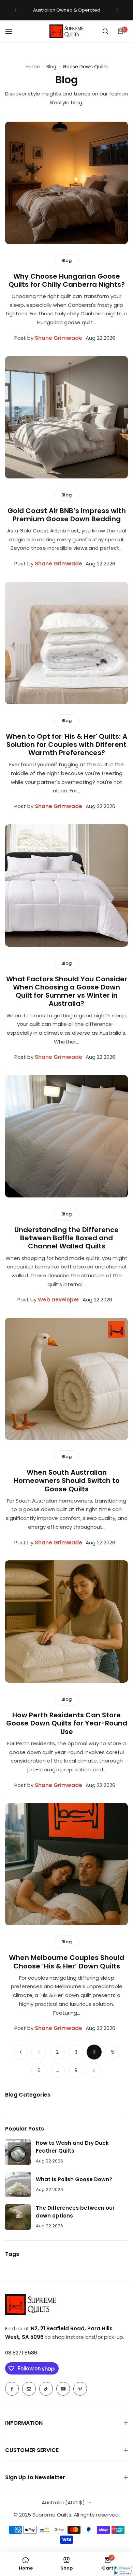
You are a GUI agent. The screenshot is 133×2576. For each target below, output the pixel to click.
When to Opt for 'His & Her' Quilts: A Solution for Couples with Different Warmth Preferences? (66, 744)
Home (33, 67)
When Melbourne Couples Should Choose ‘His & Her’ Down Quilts (66, 1962)
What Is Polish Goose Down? (74, 2179)
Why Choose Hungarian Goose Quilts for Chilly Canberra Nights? (67, 280)
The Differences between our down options (75, 2212)
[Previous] (20, 2052)
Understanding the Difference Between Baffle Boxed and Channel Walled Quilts (66, 1238)
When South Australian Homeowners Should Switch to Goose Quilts (67, 1480)
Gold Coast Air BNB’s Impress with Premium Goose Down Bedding (67, 515)
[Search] (105, 31)
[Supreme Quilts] (66, 31)
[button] (16, 10)
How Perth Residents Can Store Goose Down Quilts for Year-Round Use (67, 1723)
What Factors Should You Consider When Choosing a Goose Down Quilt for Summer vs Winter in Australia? (67, 991)
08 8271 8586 (21, 2353)
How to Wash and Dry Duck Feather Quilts (72, 2147)
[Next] (94, 2070)
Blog (51, 67)
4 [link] (94, 2052)
